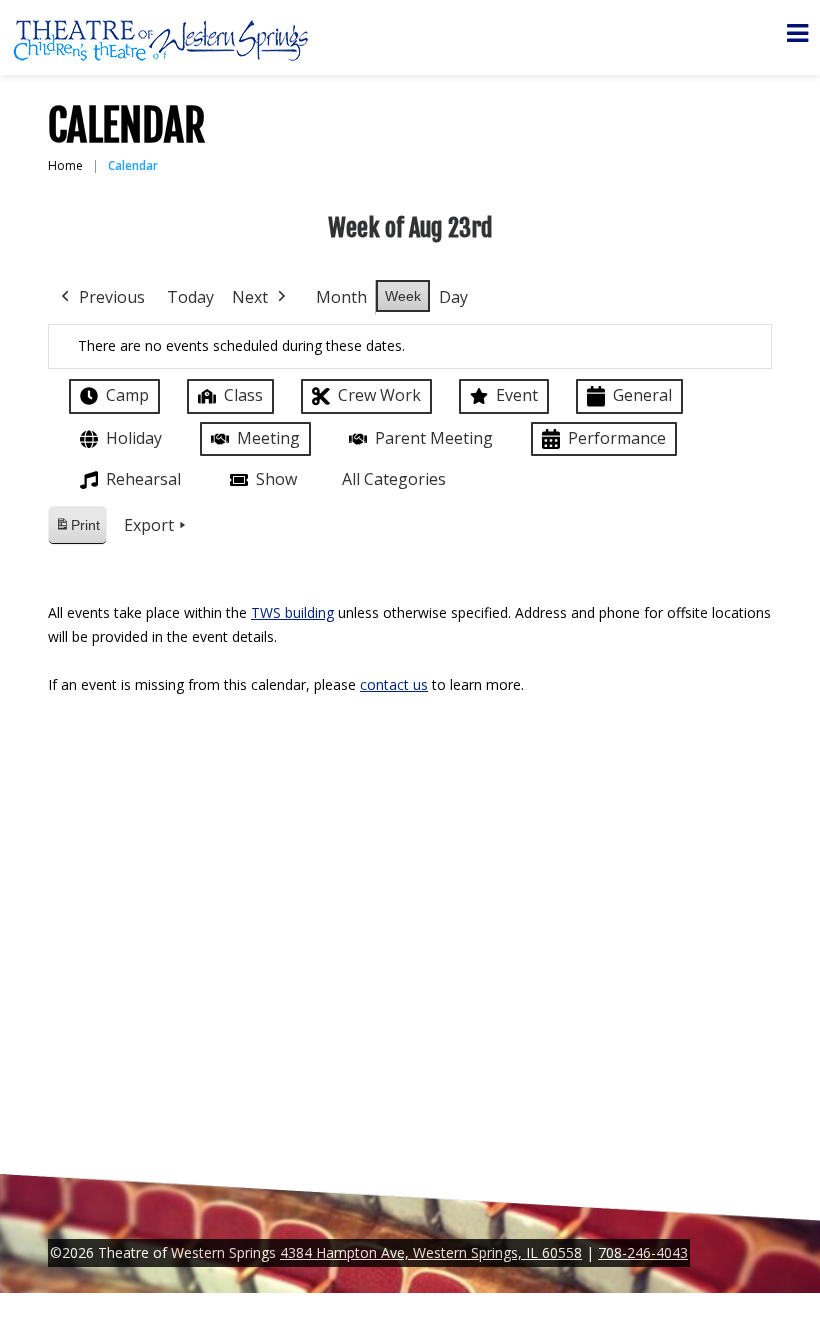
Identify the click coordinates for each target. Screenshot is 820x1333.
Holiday (134, 438)
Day (453, 297)
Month (341, 297)
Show (276, 479)
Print (77, 530)
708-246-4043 (643, 1252)
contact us (394, 684)
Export (149, 525)
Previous (112, 297)
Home (65, 165)
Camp (127, 395)
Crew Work (379, 395)
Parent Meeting (434, 438)
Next (250, 297)
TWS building (292, 612)
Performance (617, 438)
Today (190, 297)
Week (403, 296)
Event (517, 395)
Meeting (268, 438)
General (642, 395)
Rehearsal (143, 479)
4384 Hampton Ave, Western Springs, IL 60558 (431, 1252)
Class (243, 395)
